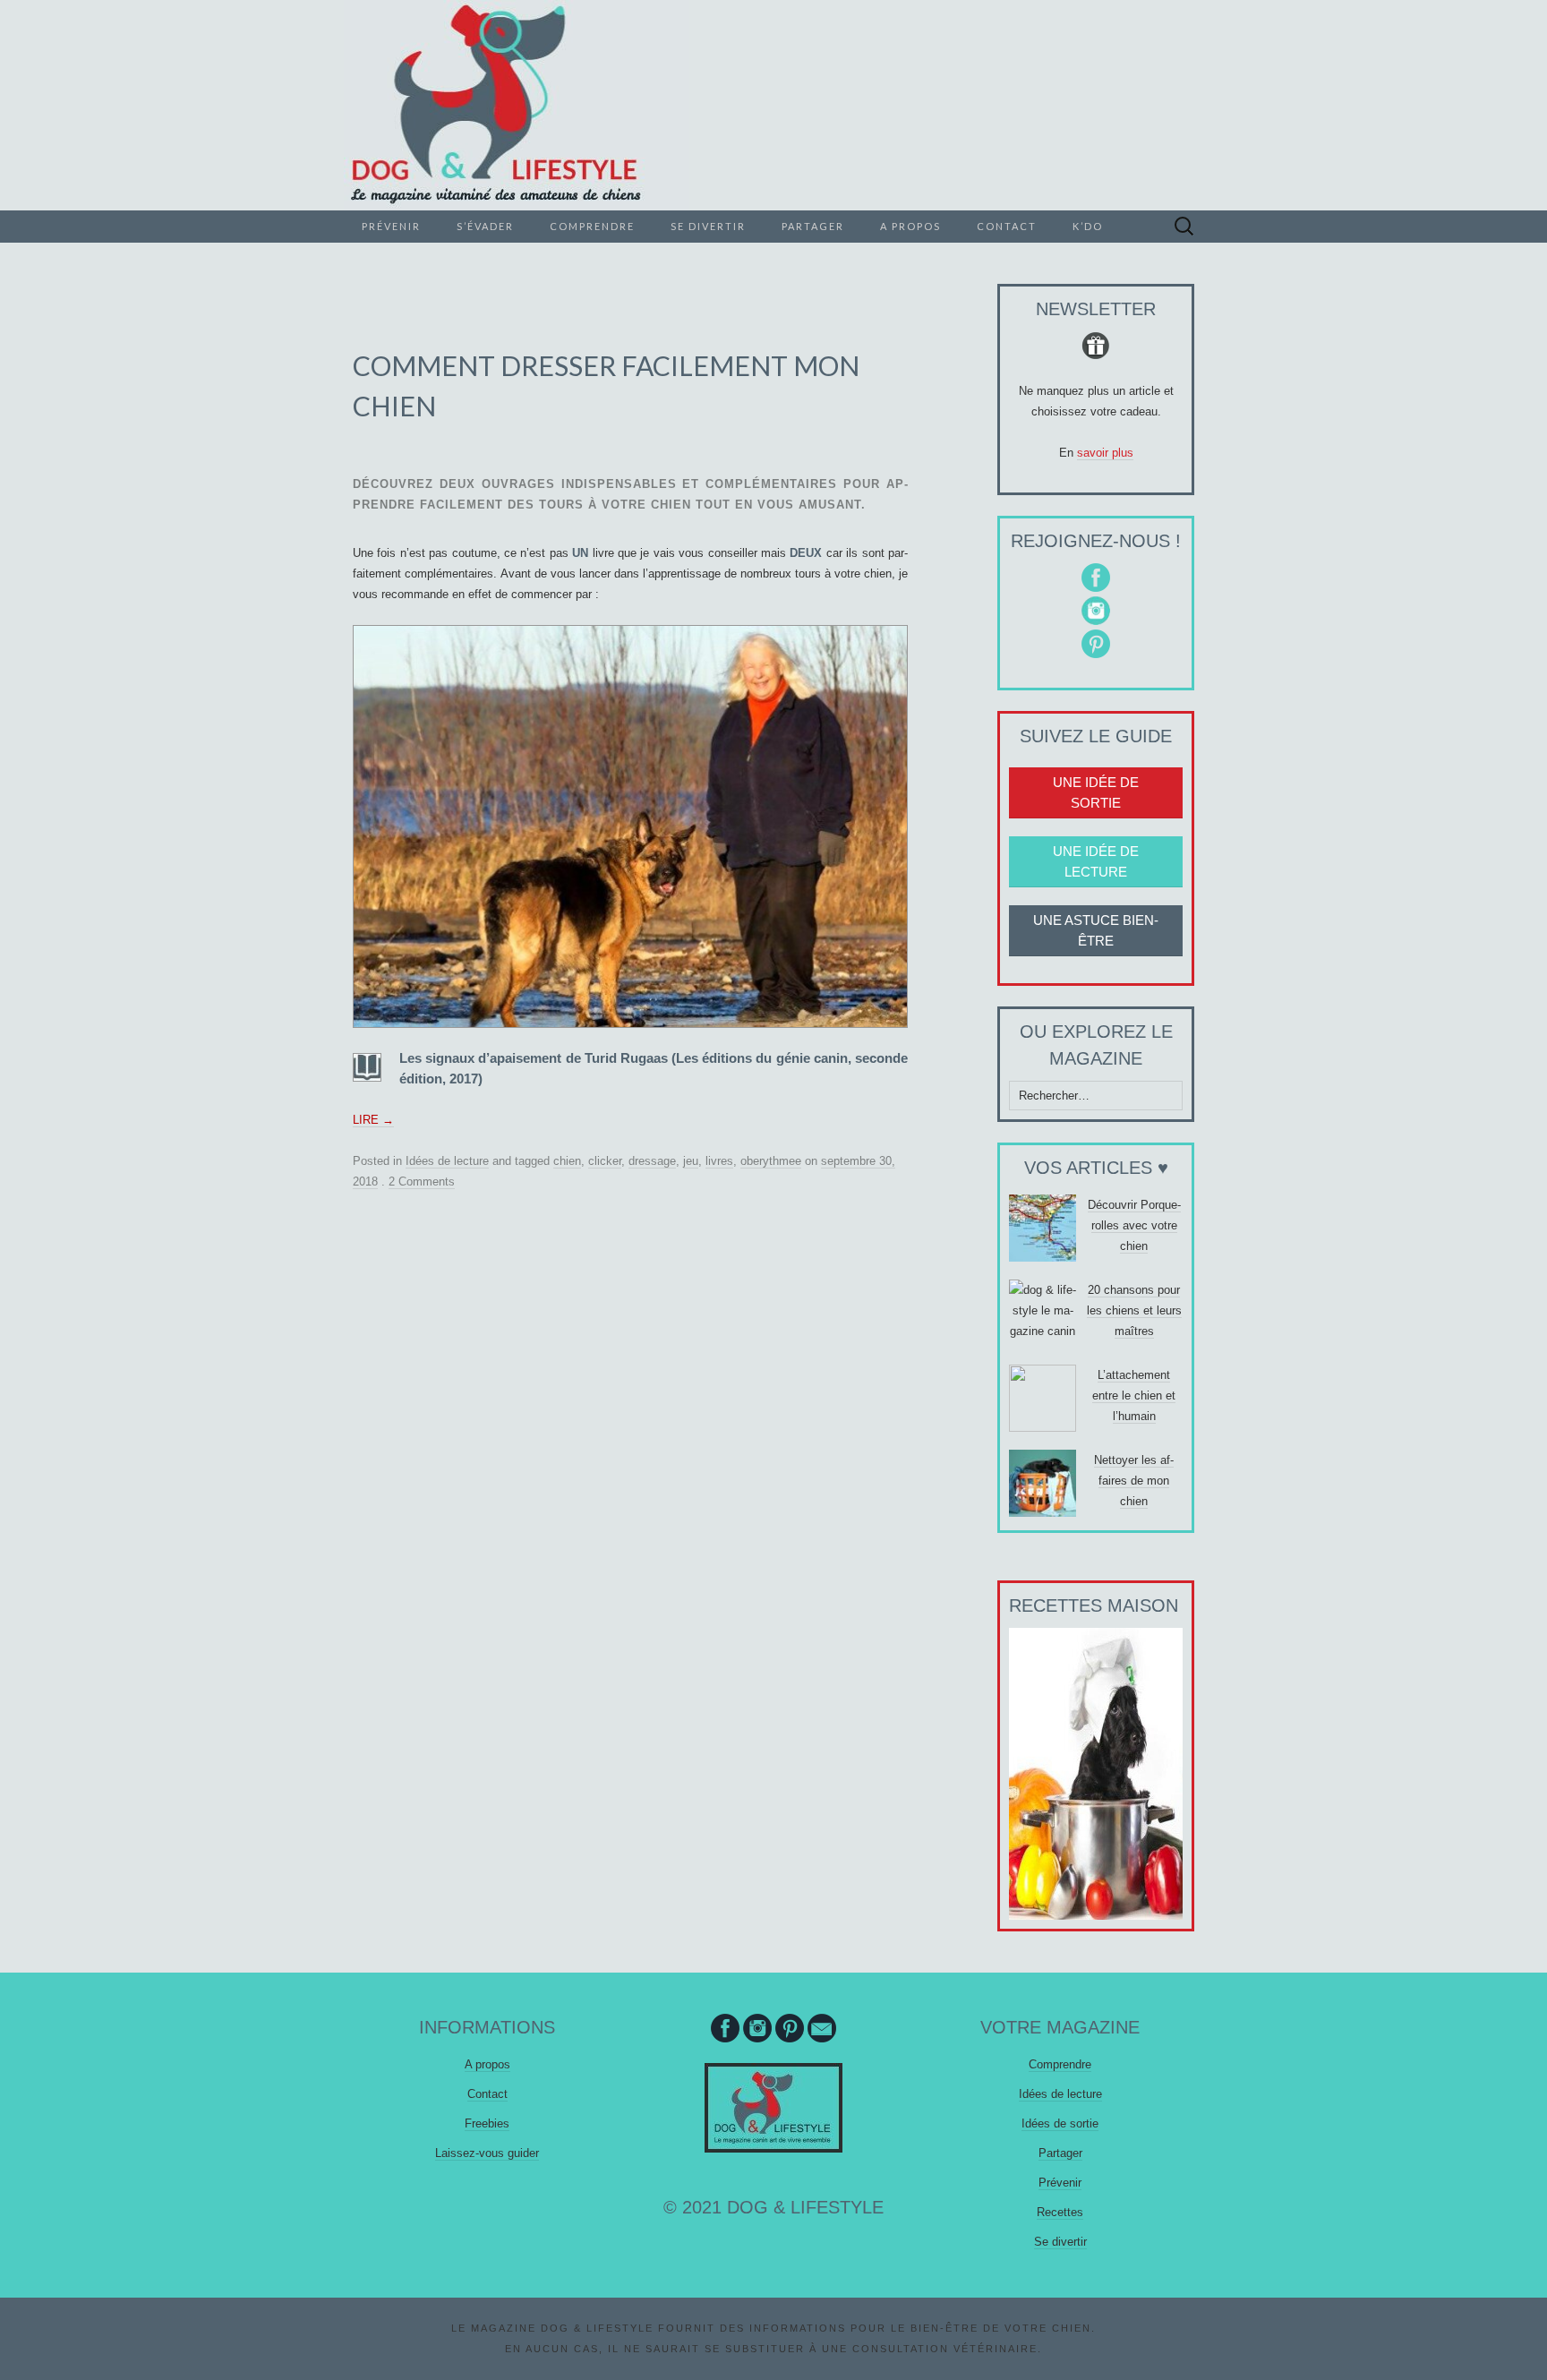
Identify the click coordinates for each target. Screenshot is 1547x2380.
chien (567, 1161)
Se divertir (708, 226)
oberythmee (771, 1161)
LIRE (373, 1120)
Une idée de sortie (1096, 792)
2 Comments (422, 1181)
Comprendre (592, 226)
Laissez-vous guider (487, 2153)
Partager (813, 226)
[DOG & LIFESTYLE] (773, 105)
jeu (691, 1161)
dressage (652, 1161)
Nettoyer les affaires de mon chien (1134, 1481)
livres (719, 1161)
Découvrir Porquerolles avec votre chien (1134, 1225)
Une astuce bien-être (1096, 930)
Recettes (1060, 2212)
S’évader (485, 226)
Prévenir (391, 226)
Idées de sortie (1060, 2123)
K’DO (1088, 226)
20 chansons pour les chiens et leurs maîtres (1134, 1310)
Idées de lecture (447, 1161)
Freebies (487, 2123)
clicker (605, 1161)
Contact (1007, 226)
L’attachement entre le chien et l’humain (1134, 1395)
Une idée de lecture (1096, 861)
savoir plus (1105, 453)
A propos (910, 226)
